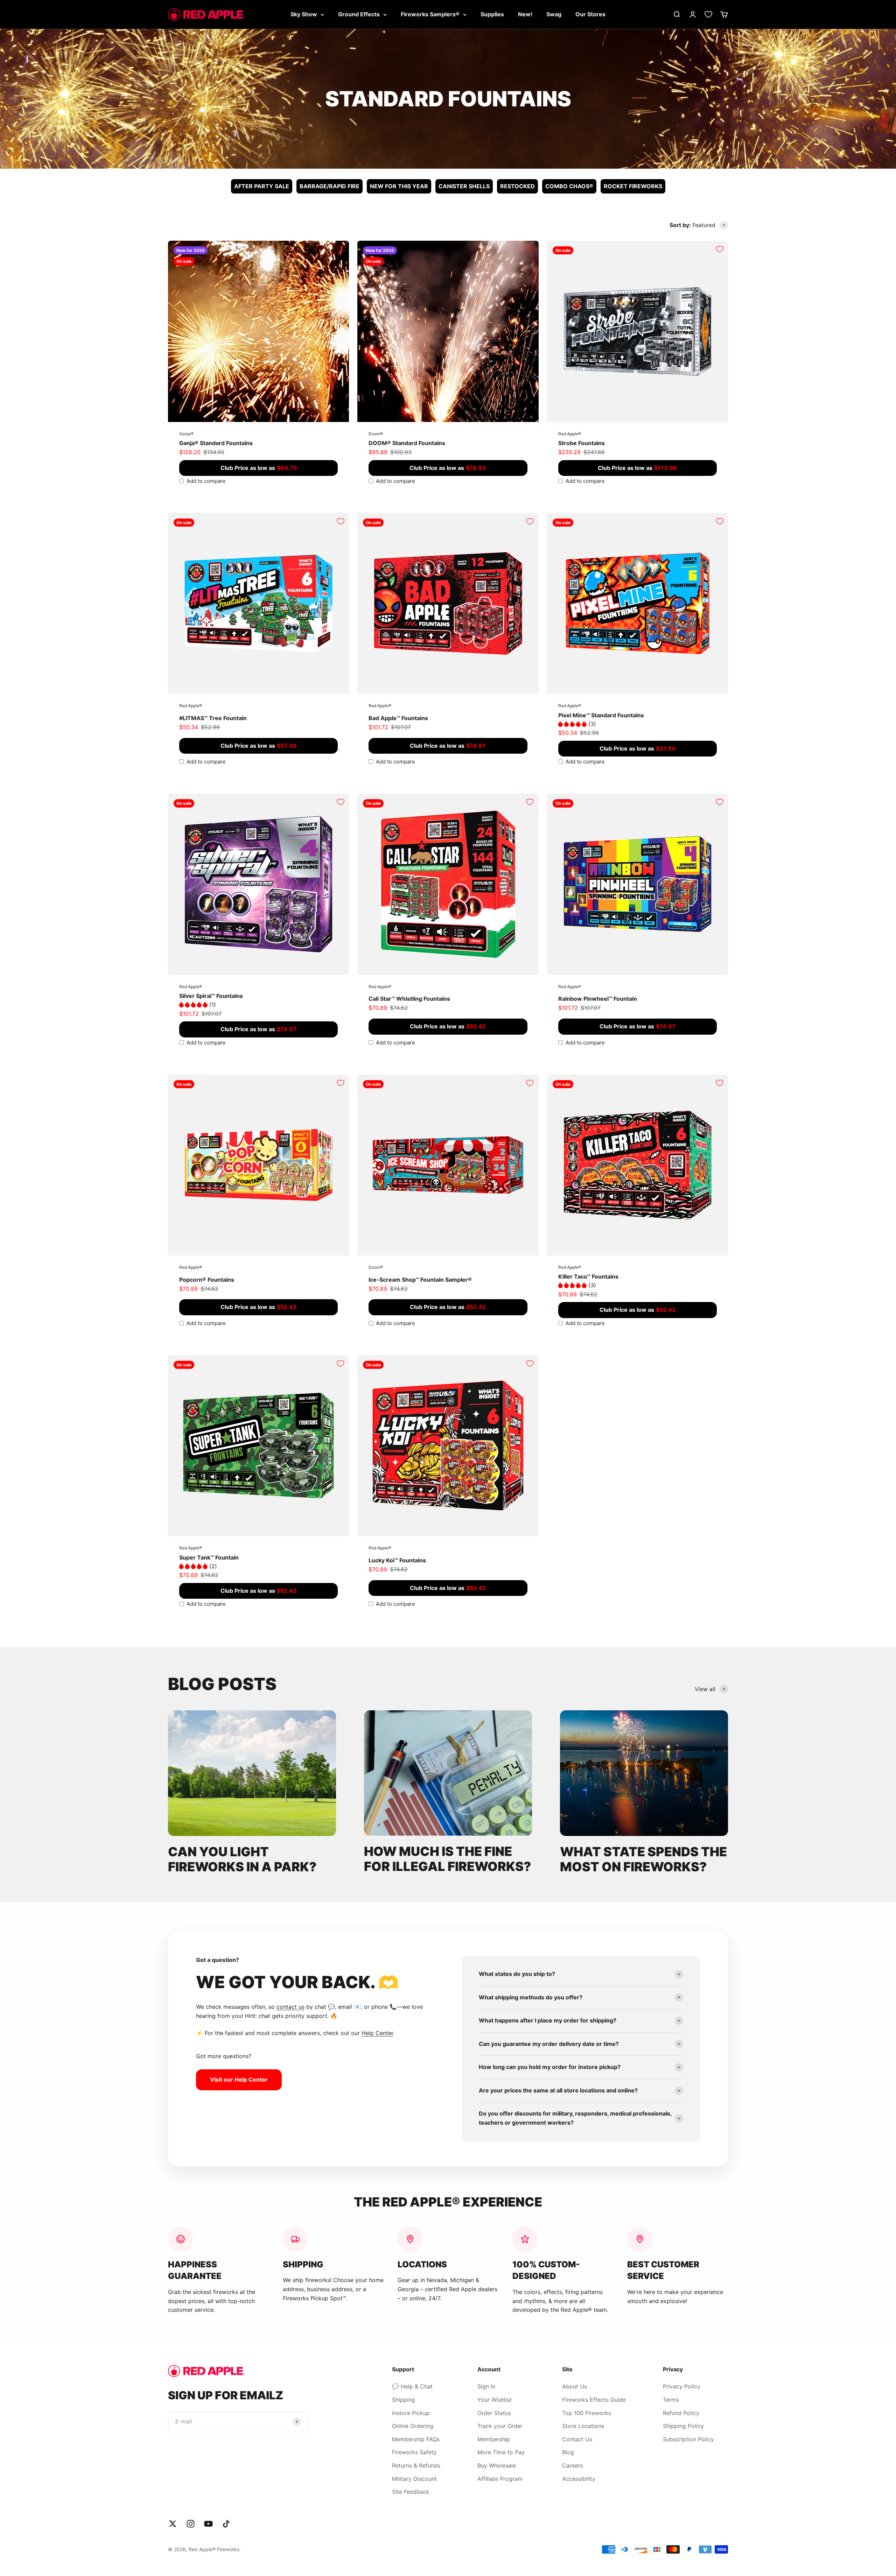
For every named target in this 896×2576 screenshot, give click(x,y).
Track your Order (500, 2426)
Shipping (404, 2400)
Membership (494, 2439)
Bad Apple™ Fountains (398, 718)
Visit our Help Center (239, 2079)
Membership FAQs (416, 2439)
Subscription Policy (688, 2439)
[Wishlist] (708, 14)
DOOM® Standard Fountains (407, 443)
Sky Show (304, 14)
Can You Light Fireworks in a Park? (242, 1859)
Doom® (376, 434)
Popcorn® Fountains (207, 1280)
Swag (554, 14)
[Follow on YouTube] (208, 2524)
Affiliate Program (500, 2479)
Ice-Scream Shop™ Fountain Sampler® (420, 1280)
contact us (290, 2007)
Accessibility (579, 2479)
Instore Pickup (411, 2413)
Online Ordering (413, 2426)
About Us (575, 2386)
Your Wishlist (495, 2400)
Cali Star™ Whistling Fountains (409, 999)
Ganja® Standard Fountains (216, 443)
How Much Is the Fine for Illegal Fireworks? (448, 1859)
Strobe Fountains (582, 443)
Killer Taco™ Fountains (588, 1276)
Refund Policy (681, 2413)
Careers (572, 2465)
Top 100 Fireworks (587, 2413)
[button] (573, 724)
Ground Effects (359, 14)
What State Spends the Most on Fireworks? (643, 1859)
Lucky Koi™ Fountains (397, 1560)
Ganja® (186, 434)
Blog (568, 2452)
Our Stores (590, 14)
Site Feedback (411, 2492)
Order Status (494, 2413)
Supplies (492, 14)
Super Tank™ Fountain (209, 1557)
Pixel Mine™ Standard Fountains (601, 715)
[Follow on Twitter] (173, 2524)
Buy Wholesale (497, 2465)
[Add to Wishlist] (341, 249)
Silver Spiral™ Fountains (211, 996)
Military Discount (414, 2479)
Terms (671, 2400)
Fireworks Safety (414, 2452)
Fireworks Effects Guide (594, 2400)
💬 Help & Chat (412, 2386)
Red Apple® (570, 434)
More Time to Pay (501, 2452)
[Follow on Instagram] (191, 2524)
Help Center (377, 2033)
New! (525, 14)
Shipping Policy (683, 2426)
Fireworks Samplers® (430, 14)
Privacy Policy (682, 2386)
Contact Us (577, 2439)
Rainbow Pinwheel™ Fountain (598, 999)
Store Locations (583, 2426)
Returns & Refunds (416, 2465)
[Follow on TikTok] (226, 2524)
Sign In (486, 2386)
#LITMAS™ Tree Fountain (213, 718)
